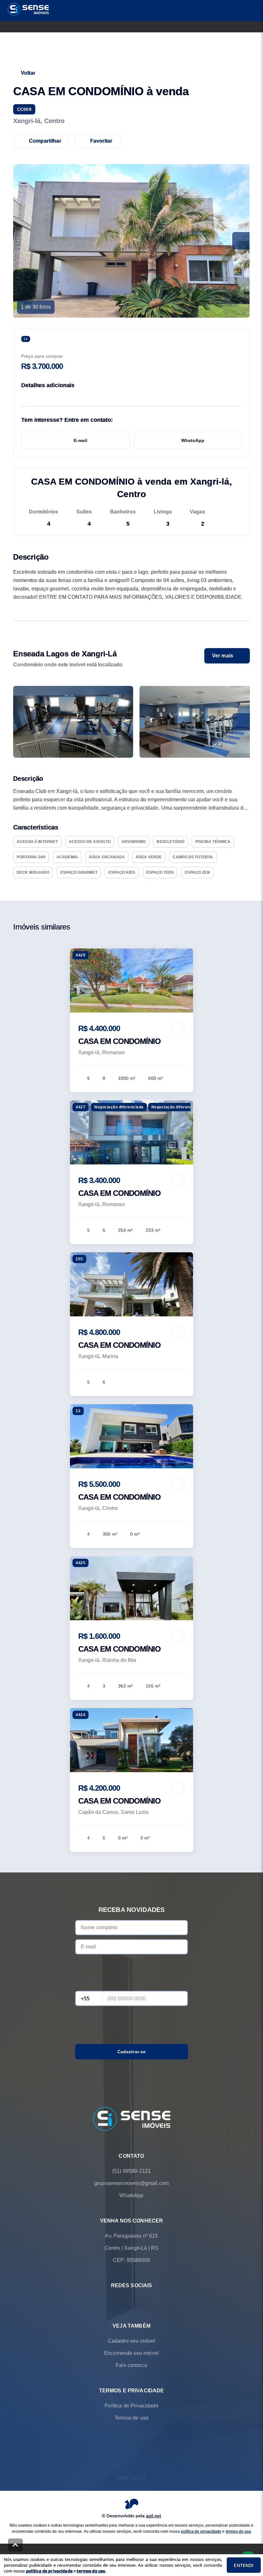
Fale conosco (131, 2365)
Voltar (28, 73)
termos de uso (238, 2531)
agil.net (153, 2516)
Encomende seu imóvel (131, 2353)
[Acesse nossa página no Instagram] (140, 2301)
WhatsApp (193, 440)
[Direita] (241, 722)
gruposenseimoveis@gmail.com (131, 2183)
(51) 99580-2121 (131, 2171)
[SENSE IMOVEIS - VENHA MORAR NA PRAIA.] (132, 2119)
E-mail (81, 440)
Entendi (244, 2565)
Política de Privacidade (131, 2406)
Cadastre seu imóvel (132, 2341)
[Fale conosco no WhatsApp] (123, 2301)
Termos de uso (131, 2418)
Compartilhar (45, 141)
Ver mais (223, 656)
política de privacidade (201, 2531)
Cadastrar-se (132, 2052)
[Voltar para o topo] (15, 2545)
